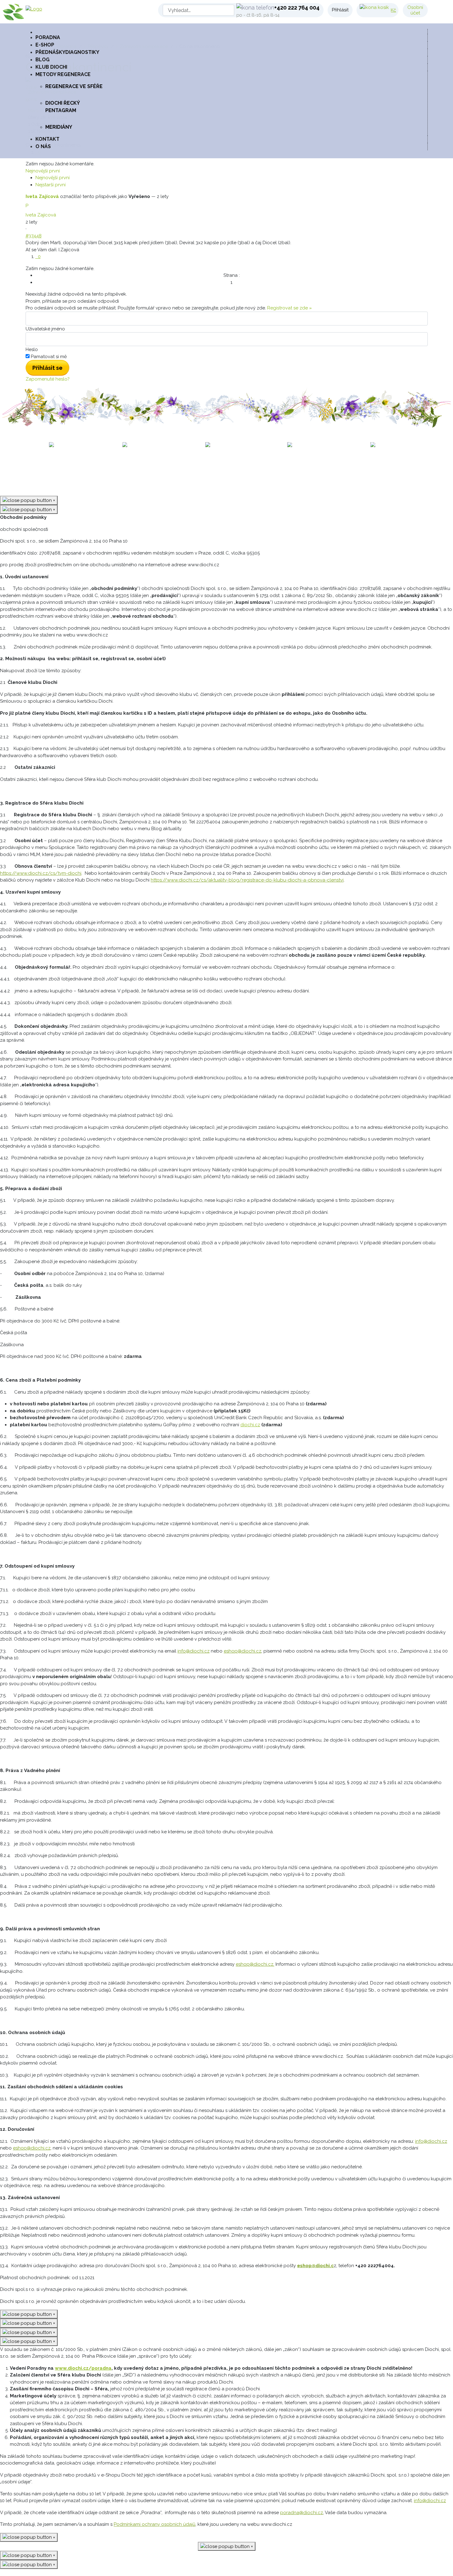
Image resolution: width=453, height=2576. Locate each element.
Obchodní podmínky (123, 469)
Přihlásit (340, 10)
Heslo (32, 349)
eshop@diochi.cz (243, 1651)
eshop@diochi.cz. (255, 1964)
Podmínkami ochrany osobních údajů (155, 2524)
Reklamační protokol (221, 469)
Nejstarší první (51, 185)
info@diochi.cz (194, 1651)
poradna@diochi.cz (302, 2513)
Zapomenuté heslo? (48, 379)
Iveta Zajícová (42, 196)
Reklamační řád (171, 469)
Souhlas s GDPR (270, 469)
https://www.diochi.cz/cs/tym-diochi (41, 873)
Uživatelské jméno (45, 329)
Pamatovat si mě (49, 357)
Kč (393, 10)
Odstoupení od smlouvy (324, 469)
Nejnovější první (53, 178)
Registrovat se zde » (290, 308)
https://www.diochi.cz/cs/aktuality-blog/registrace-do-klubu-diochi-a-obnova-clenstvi (247, 880)
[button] (231, 75)
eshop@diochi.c (315, 2266)
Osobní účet (415, 10)
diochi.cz (250, 1425)
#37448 (34, 236)
